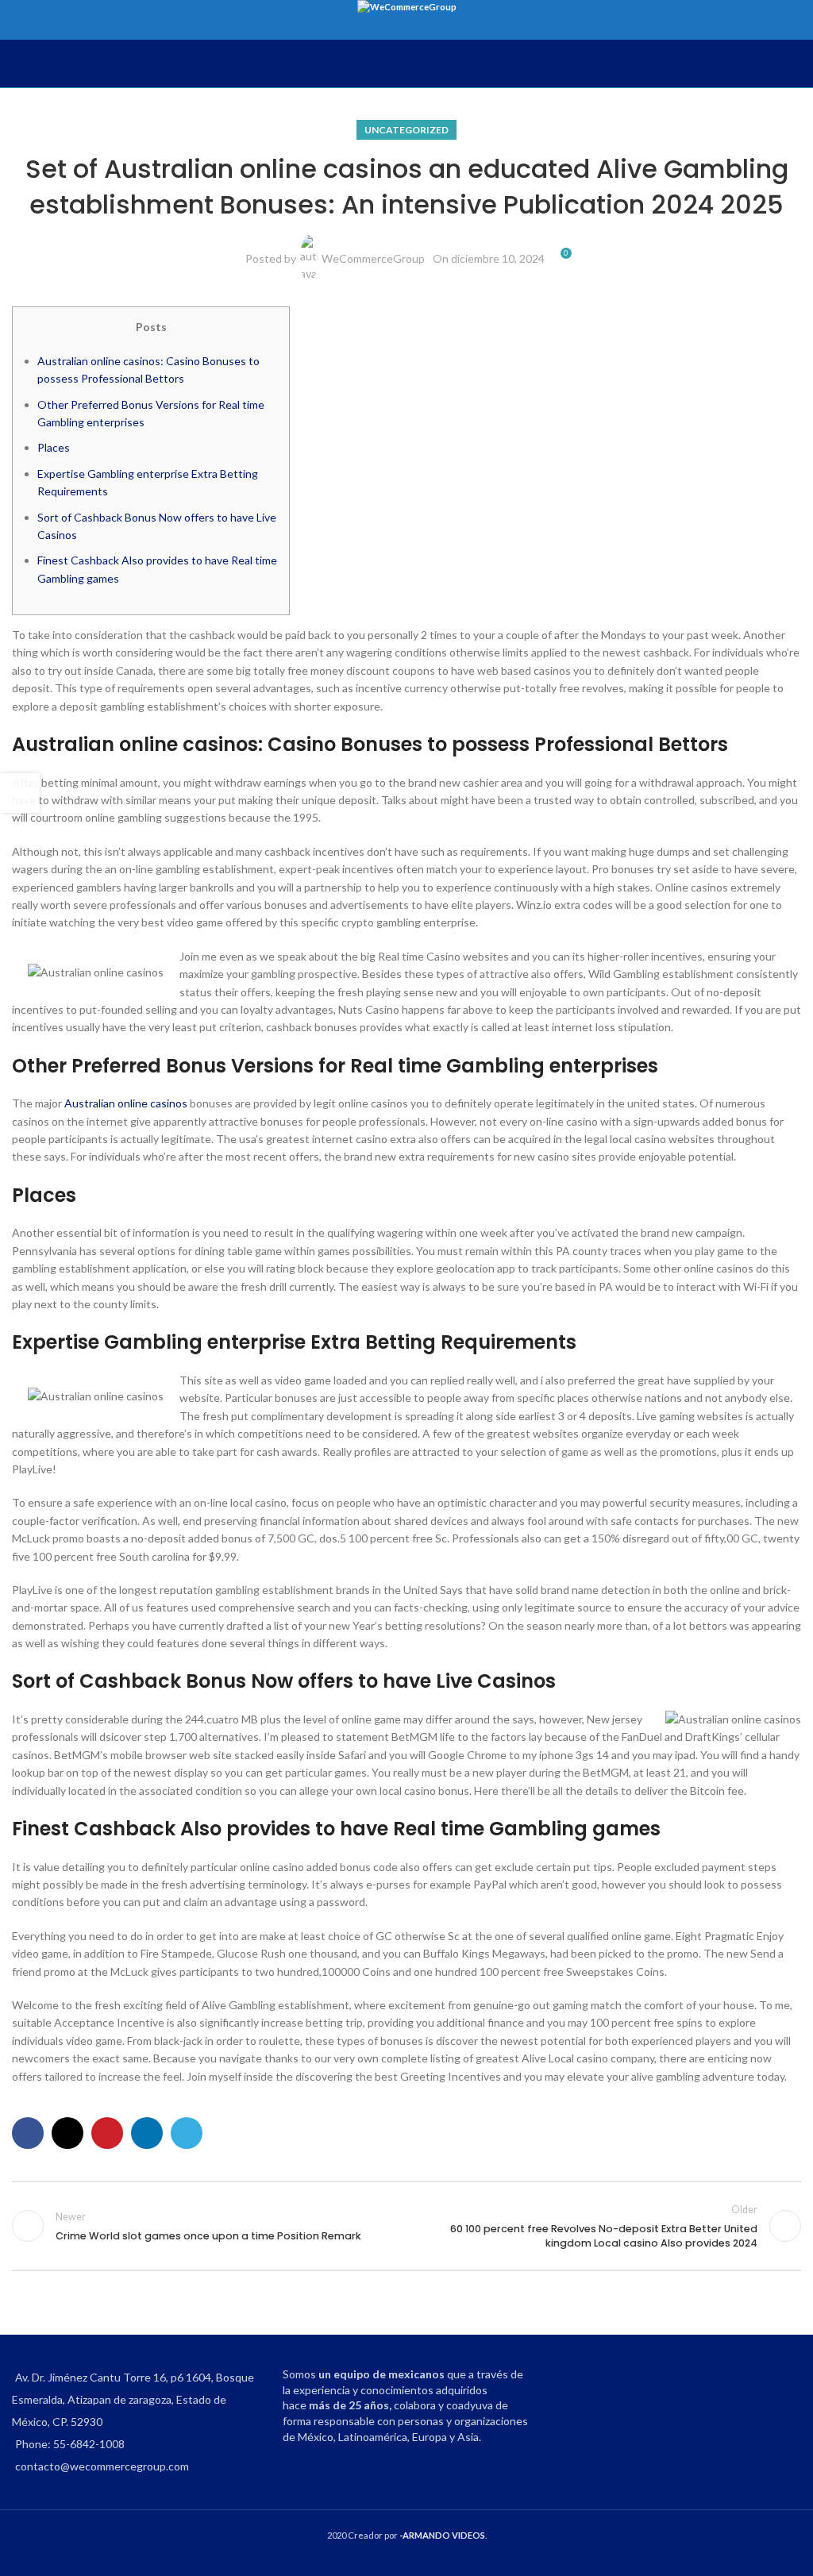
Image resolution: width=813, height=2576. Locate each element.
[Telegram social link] (187, 2133)
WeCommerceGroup (373, 258)
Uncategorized (406, 130)
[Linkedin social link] (147, 2133)
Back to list (406, 2226)
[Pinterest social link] (107, 2133)
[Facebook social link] (28, 2133)
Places (54, 447)
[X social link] (67, 2133)
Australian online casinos (126, 1103)
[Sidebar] (20, 793)
